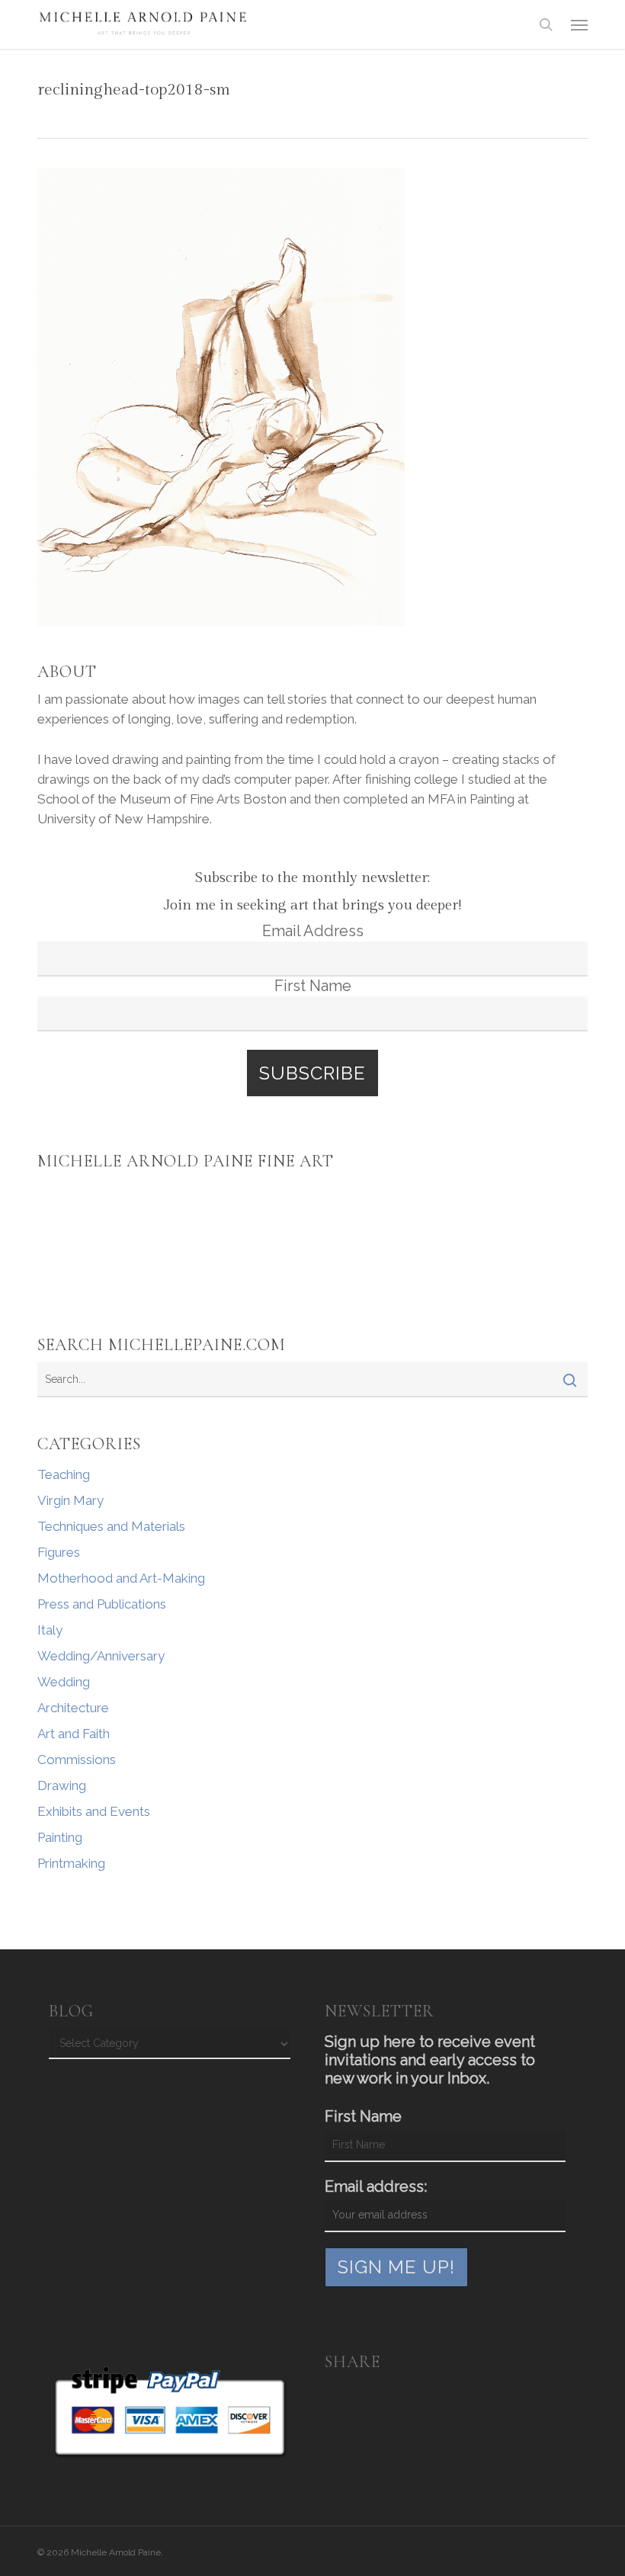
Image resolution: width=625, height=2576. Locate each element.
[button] (579, 24)
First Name (313, 986)
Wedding (64, 1682)
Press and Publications (102, 1604)
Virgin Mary (71, 1500)
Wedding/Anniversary (101, 1656)
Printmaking (71, 1863)
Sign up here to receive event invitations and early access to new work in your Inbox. (430, 2060)
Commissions (77, 1760)
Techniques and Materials (111, 1526)
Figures (59, 1552)
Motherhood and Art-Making (121, 1578)
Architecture (73, 1708)
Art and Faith (74, 1734)
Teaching (64, 1474)
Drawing (62, 1785)
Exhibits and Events (94, 1811)
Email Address (313, 931)
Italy (50, 1630)
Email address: (376, 2186)
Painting (60, 1837)
